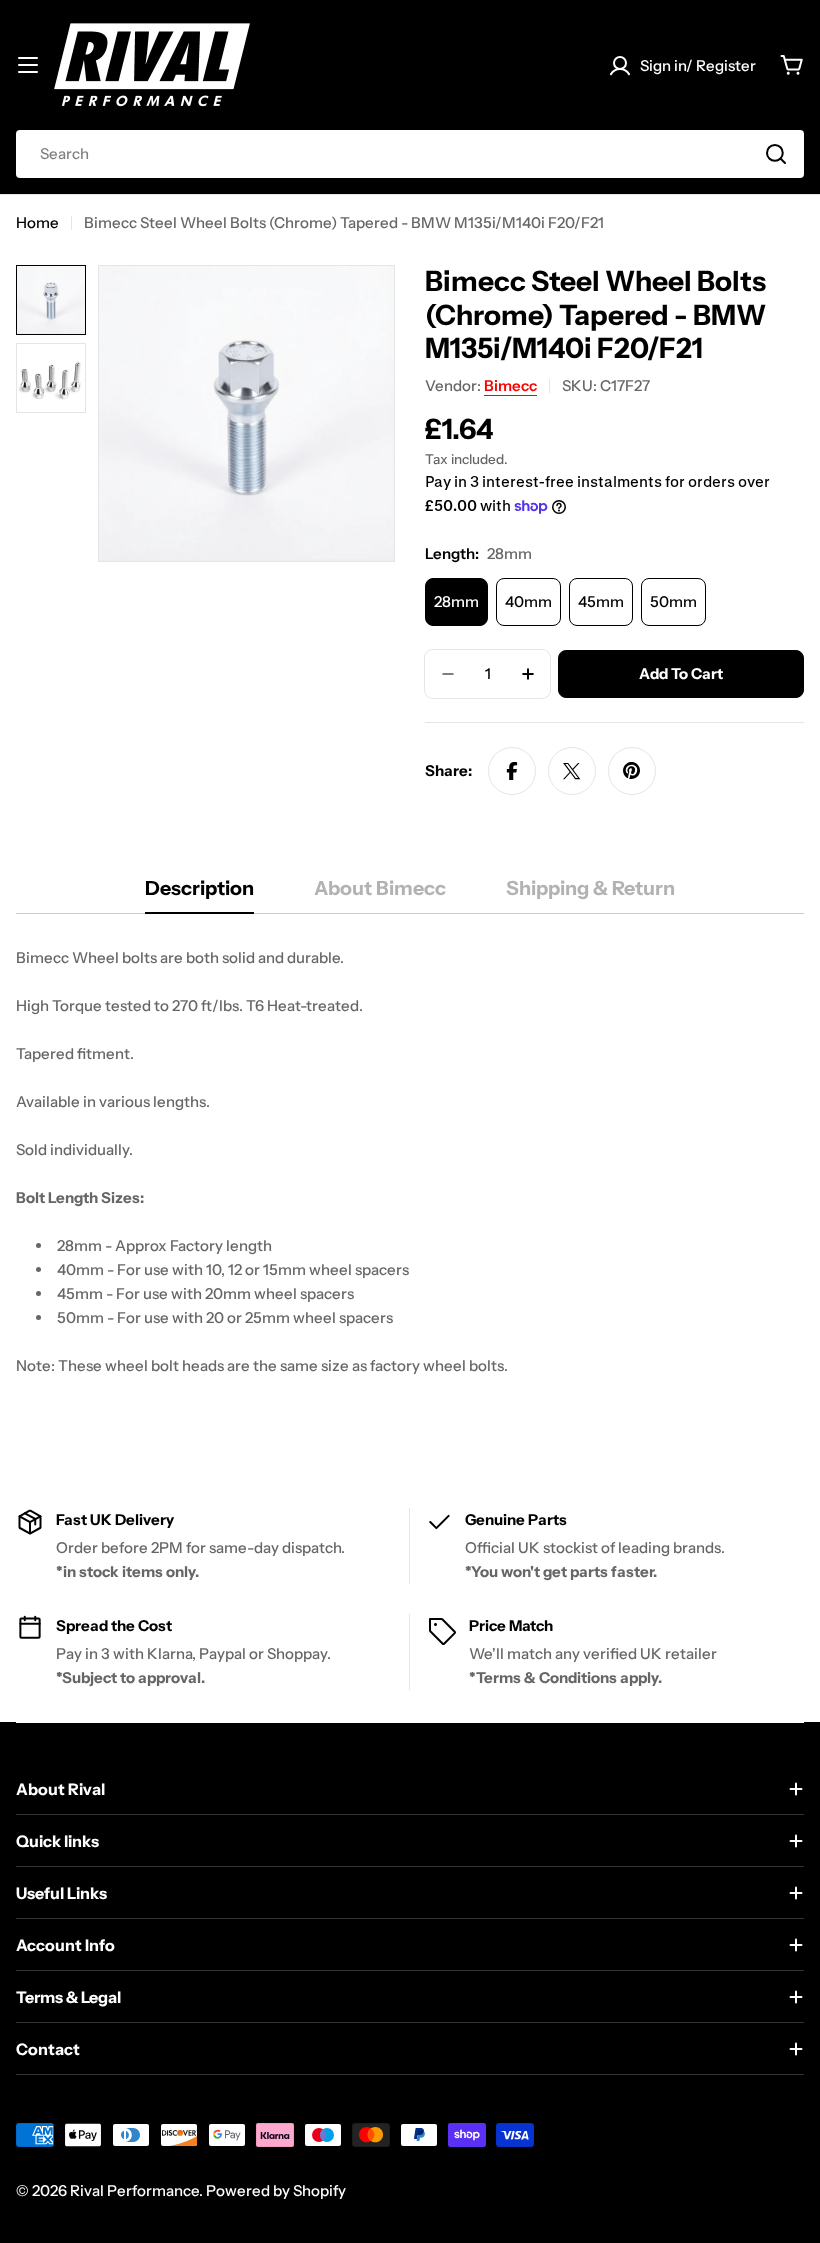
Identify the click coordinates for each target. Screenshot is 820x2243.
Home (37, 222)
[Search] (776, 154)
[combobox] (410, 154)
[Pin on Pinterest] (632, 771)
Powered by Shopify (276, 2190)
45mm (601, 601)
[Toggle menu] (28, 65)
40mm (528, 601)
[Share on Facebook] (512, 771)
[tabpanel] (410, 1186)
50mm (673, 601)
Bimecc (510, 385)
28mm (456, 601)
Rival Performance (134, 2190)
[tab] (199, 894)
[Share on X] (572, 771)
